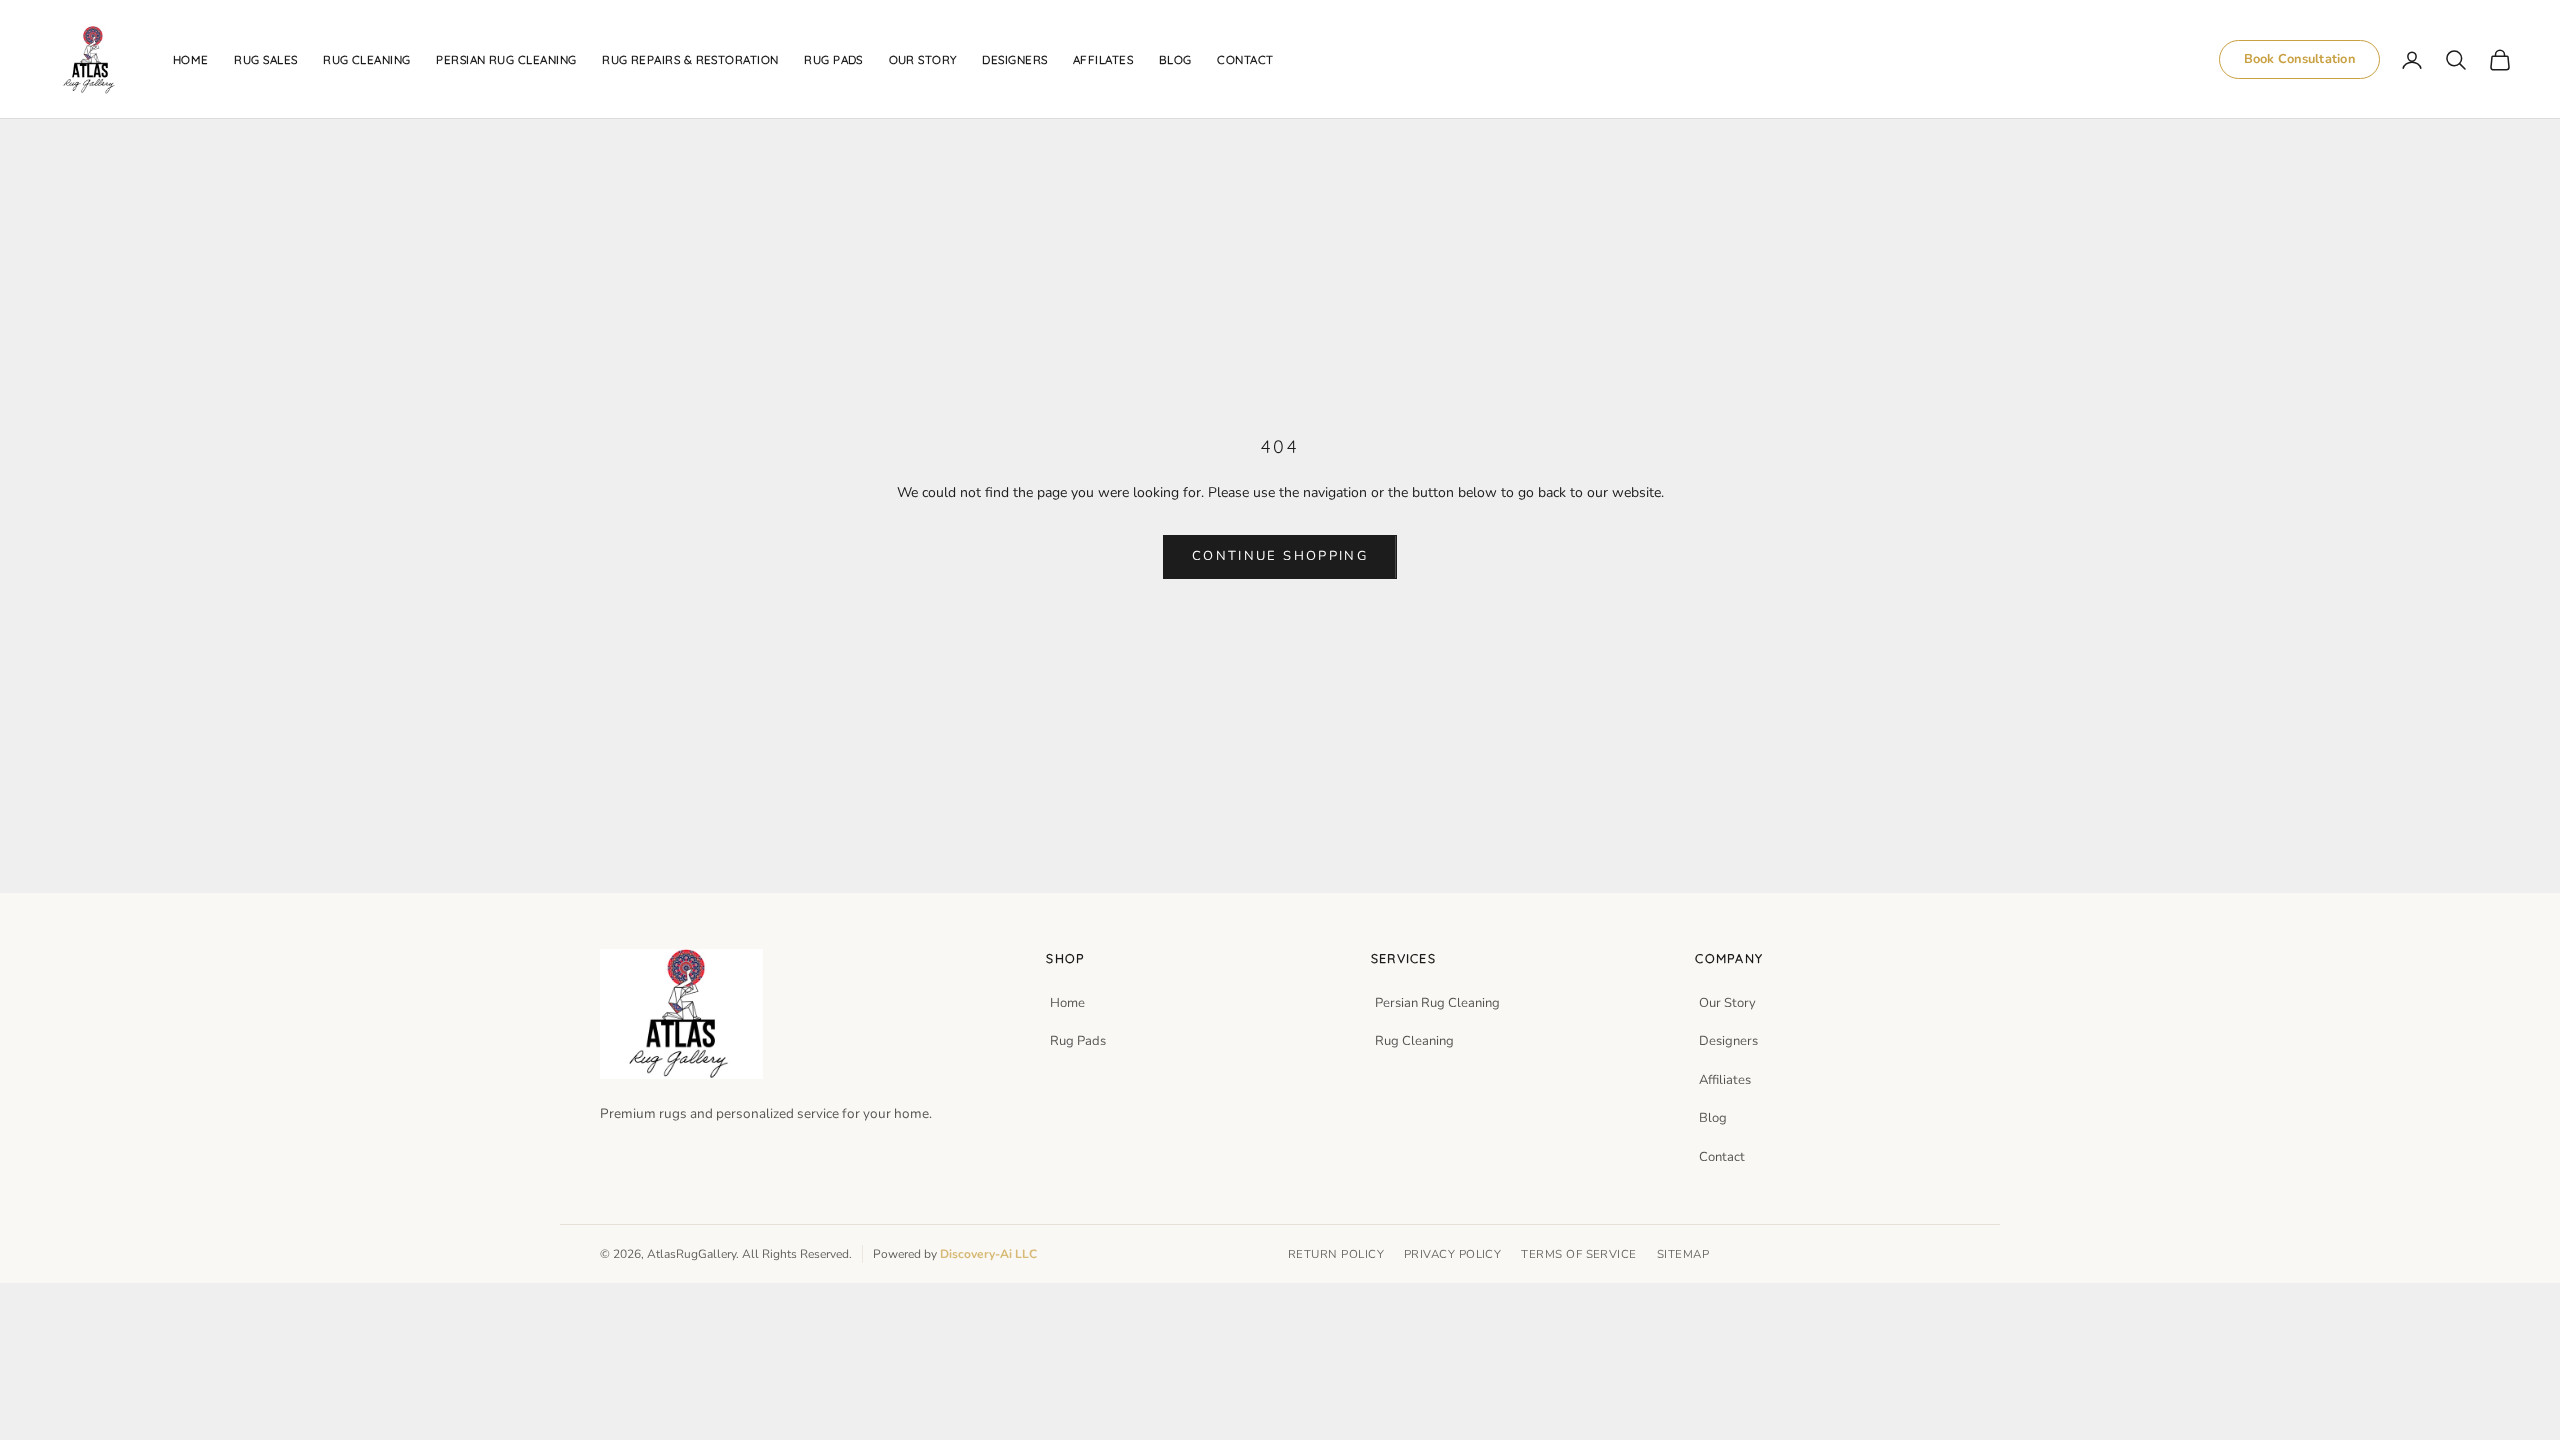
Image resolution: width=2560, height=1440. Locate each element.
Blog (1175, 59)
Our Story (1727, 1003)
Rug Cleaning (1414, 1041)
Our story (923, 59)
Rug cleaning (367, 59)
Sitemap (1683, 1254)
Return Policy (1336, 1254)
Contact (1245, 59)
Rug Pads (833, 59)
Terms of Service (1578, 1254)
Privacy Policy (1452, 1254)
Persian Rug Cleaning (506, 59)
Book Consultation (2299, 59)
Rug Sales (265, 59)
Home (191, 59)
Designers (1014, 59)
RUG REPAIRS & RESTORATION (690, 59)
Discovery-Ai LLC (988, 1254)
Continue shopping (1280, 556)
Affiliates (1725, 1080)
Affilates (1103, 59)
